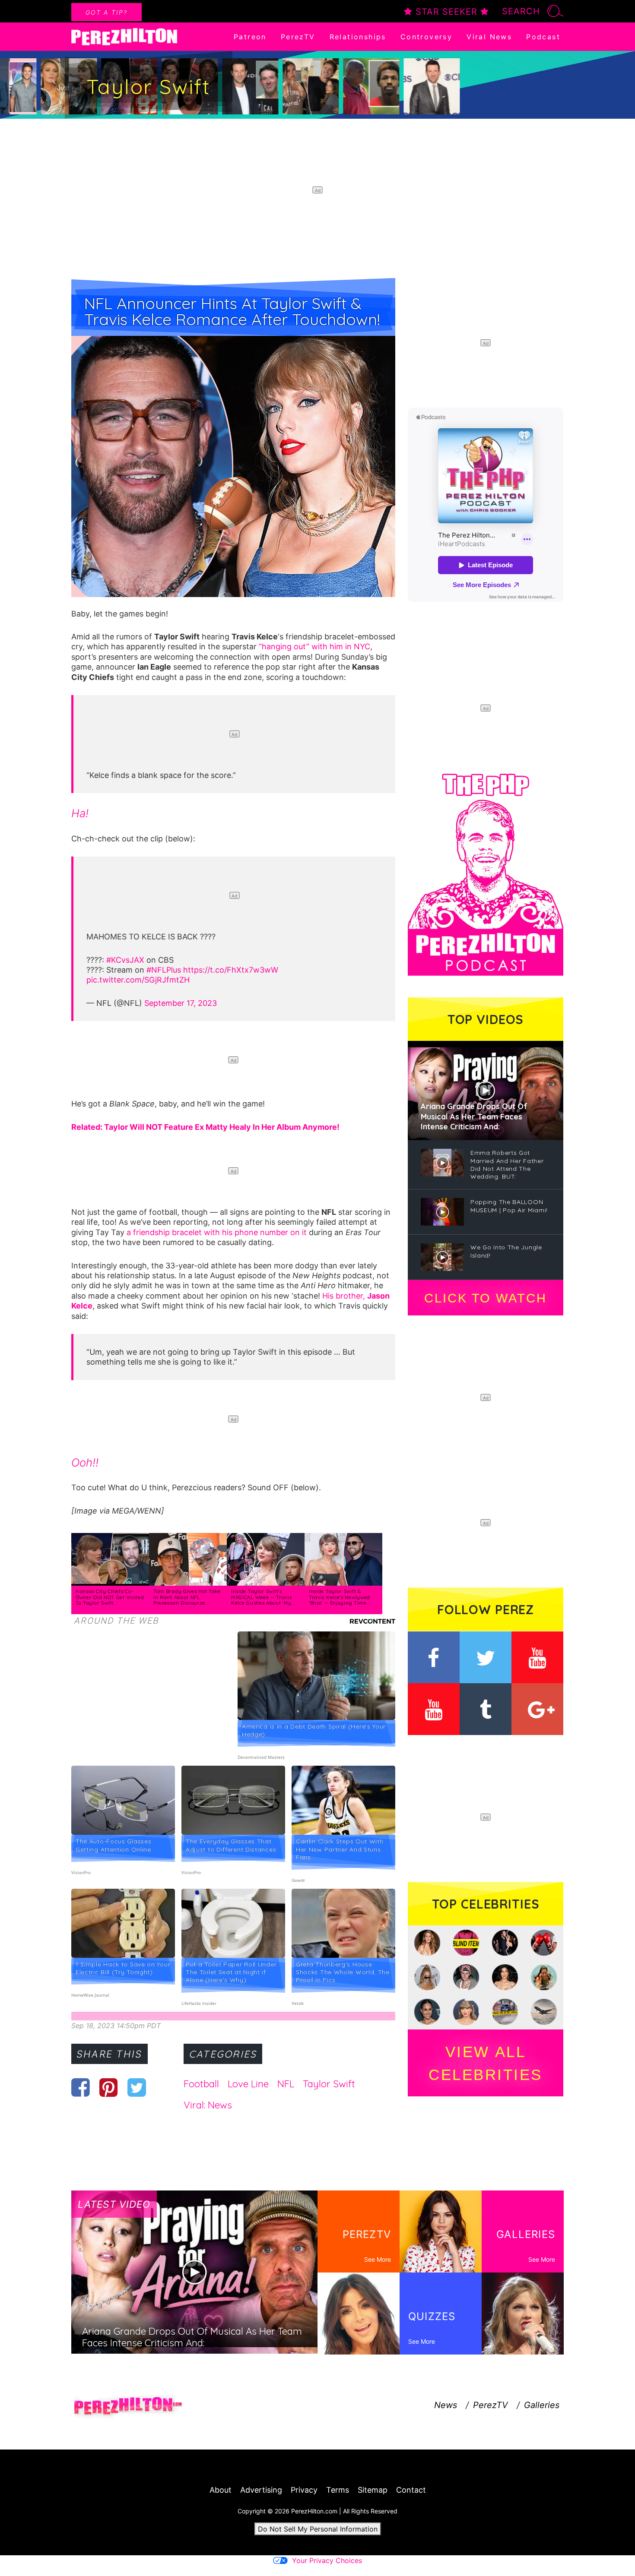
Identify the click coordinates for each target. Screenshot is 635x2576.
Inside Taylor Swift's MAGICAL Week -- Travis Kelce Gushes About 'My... (263, 1597)
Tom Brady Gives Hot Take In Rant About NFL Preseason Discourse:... (187, 1597)
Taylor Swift (329, 2084)
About (221, 2490)
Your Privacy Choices (327, 2560)
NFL (286, 2084)
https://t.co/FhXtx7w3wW (231, 970)
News (446, 2405)
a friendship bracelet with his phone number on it (217, 1232)
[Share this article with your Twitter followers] (137, 2087)
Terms (338, 2490)
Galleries (542, 2405)
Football (201, 2084)
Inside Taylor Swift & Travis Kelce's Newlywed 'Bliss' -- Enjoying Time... (340, 1597)
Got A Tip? (106, 12)
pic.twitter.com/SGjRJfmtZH (138, 980)
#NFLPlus (164, 970)
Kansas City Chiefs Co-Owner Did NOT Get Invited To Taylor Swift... (110, 1597)
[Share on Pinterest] (109, 2087)
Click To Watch (485, 1298)
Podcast (543, 37)
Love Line (248, 2084)
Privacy (304, 2490)
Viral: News (208, 2105)
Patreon (250, 37)
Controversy (426, 37)
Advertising (261, 2490)
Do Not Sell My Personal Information (318, 2529)
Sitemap (373, 2490)
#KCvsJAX (125, 960)
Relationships (358, 37)
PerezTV (298, 37)
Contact (411, 2490)
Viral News (489, 37)
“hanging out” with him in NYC (314, 646)
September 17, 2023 (181, 1003)
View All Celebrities (486, 2063)
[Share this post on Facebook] (81, 2087)
